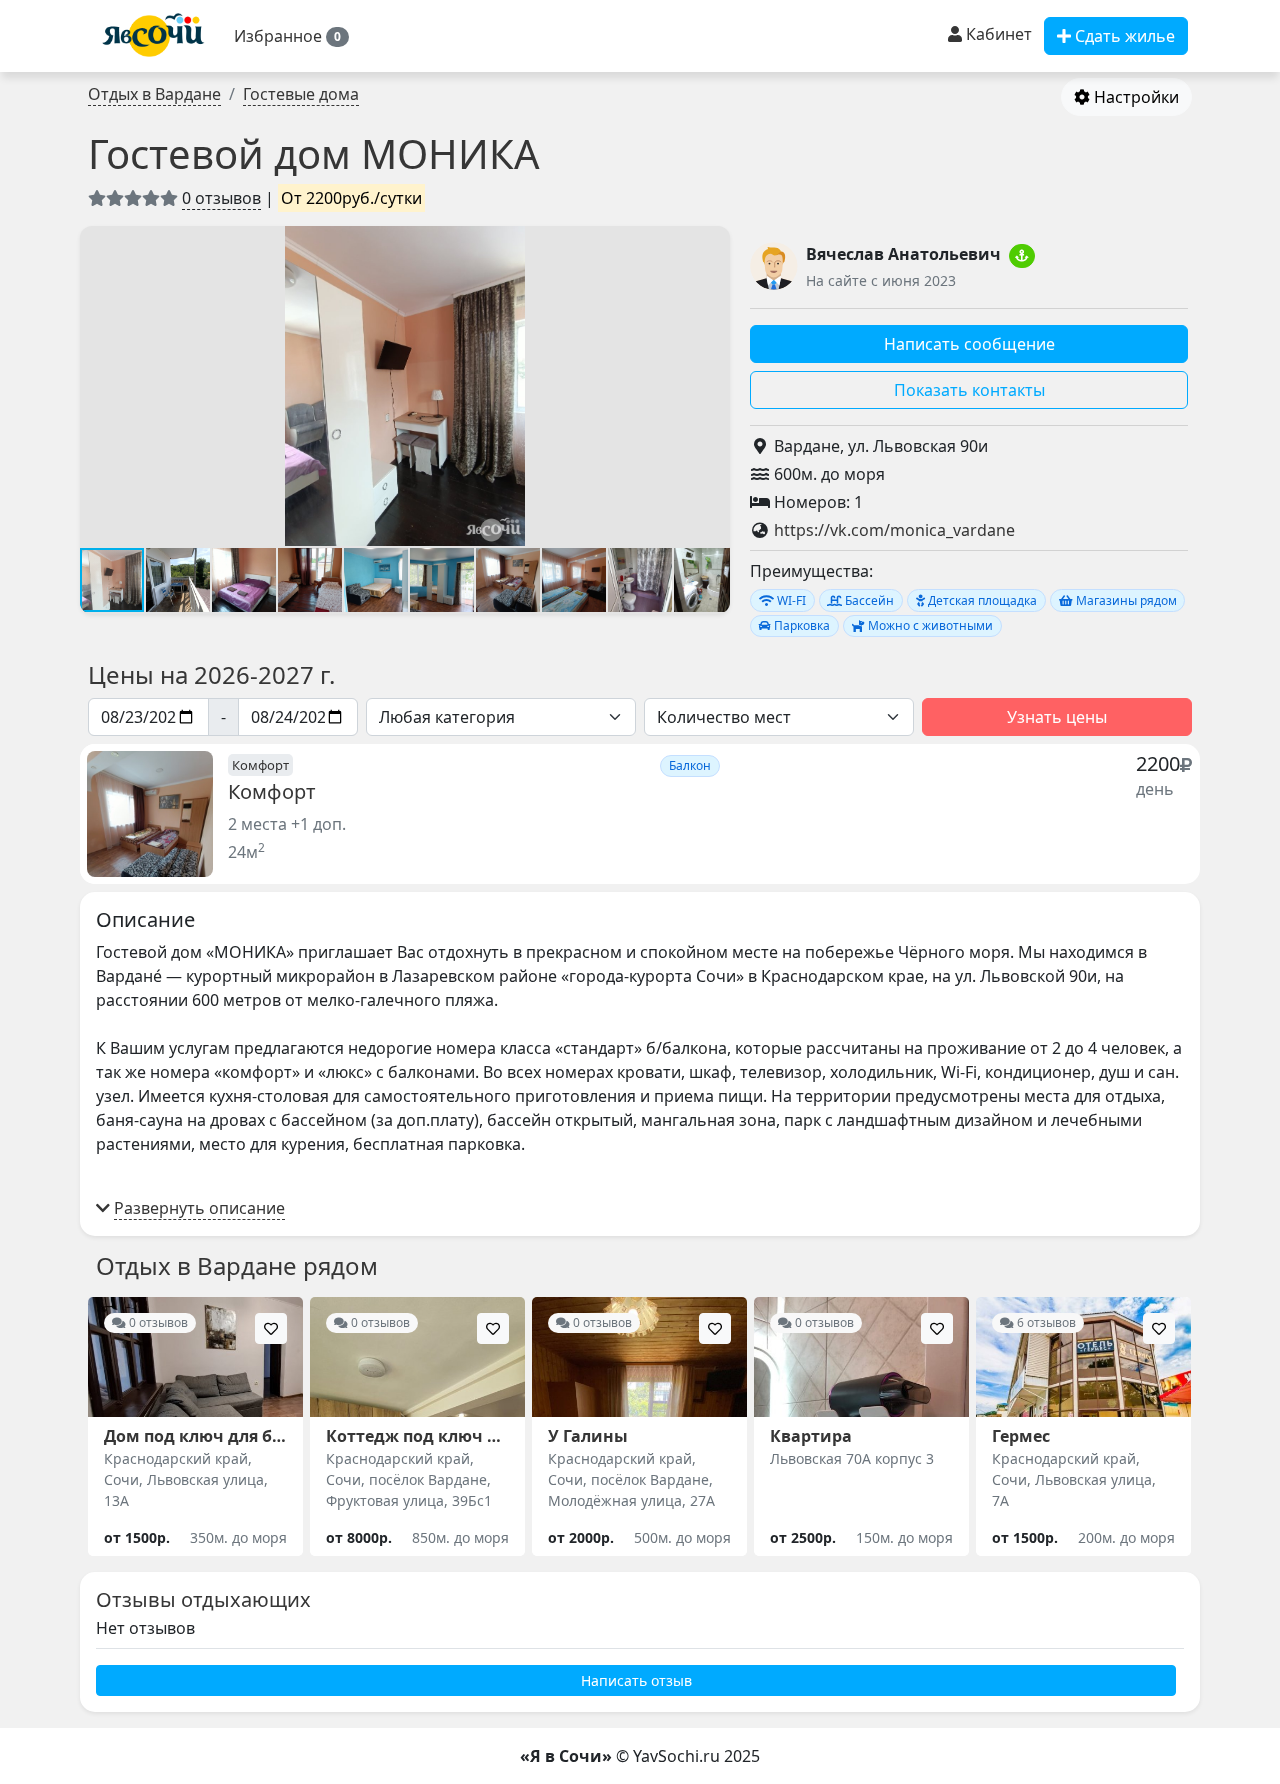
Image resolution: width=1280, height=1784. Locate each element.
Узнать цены (1057, 717)
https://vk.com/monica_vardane (894, 530)
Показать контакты (969, 390)
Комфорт (272, 791)
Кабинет (997, 34)
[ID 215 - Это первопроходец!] (1022, 256)
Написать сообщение (969, 344)
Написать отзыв (636, 1680)
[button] (291, 36)
